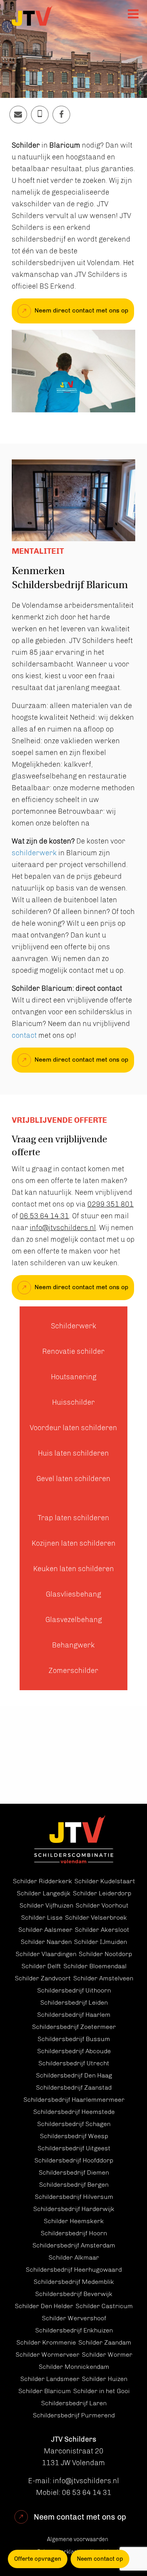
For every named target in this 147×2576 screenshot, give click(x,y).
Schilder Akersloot (102, 1930)
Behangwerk (73, 1645)
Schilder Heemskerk (74, 2221)
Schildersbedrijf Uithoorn (74, 1990)
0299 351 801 (111, 1204)
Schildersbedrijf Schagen (74, 2124)
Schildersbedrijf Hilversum (74, 2197)
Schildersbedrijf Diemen (74, 2172)
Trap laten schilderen (73, 1518)
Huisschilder (73, 1402)
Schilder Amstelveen (103, 1978)
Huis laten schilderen (73, 1453)
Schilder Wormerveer (48, 2355)
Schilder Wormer (107, 2355)
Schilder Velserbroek (96, 1918)
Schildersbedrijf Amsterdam (74, 2245)
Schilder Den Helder (44, 2306)
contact (25, 1035)
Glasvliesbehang (73, 1594)
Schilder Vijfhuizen (46, 1905)
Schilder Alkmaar (74, 2257)
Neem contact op (100, 2559)
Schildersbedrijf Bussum (74, 2039)
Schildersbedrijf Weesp (74, 2136)
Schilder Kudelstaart (105, 1881)
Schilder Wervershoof (74, 2318)
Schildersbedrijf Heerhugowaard (74, 2270)
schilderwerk (34, 853)
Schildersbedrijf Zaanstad (74, 2087)
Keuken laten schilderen (74, 1569)
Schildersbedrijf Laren (74, 2403)
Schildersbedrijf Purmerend (74, 2415)
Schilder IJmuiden (101, 1942)
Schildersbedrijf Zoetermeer (74, 2027)
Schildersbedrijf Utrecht (74, 2063)
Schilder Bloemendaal (95, 1966)
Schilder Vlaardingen (46, 1954)
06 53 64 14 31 (44, 1216)
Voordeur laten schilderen (73, 1428)
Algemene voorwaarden (78, 2539)
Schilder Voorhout (102, 1905)
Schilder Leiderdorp (102, 1893)
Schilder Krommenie (46, 2342)
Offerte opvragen (38, 2559)
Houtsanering (74, 1377)
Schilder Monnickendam (74, 2367)
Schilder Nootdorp (105, 1954)
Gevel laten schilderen (73, 1479)
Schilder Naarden (46, 1942)
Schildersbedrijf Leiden (74, 2002)
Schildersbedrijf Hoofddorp (74, 2160)
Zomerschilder (73, 1671)
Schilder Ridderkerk (43, 1881)
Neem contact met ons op (80, 2517)
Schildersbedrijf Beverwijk (74, 2294)
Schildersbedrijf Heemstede (74, 2112)
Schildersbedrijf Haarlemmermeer (74, 2100)
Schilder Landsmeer (50, 2379)
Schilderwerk (74, 1326)
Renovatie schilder (73, 1351)
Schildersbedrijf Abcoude (74, 2051)
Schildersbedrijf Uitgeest (74, 2148)
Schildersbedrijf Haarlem (74, 2015)
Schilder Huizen (105, 2379)
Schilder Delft (41, 1966)
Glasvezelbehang (74, 1620)
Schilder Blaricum (45, 2391)
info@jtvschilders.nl (63, 1228)
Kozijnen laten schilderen (74, 1543)
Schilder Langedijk (44, 1893)
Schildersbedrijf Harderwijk (74, 2209)
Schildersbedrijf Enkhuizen (74, 2330)
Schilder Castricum (104, 2306)
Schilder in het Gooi (102, 2391)
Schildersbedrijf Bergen (74, 2185)
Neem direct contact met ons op (81, 310)
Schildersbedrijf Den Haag (74, 2075)
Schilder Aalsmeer (45, 1930)
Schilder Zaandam (105, 2342)
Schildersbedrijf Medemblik (74, 2282)
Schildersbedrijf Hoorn (74, 2233)
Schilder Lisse (42, 1918)
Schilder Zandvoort (43, 1978)
